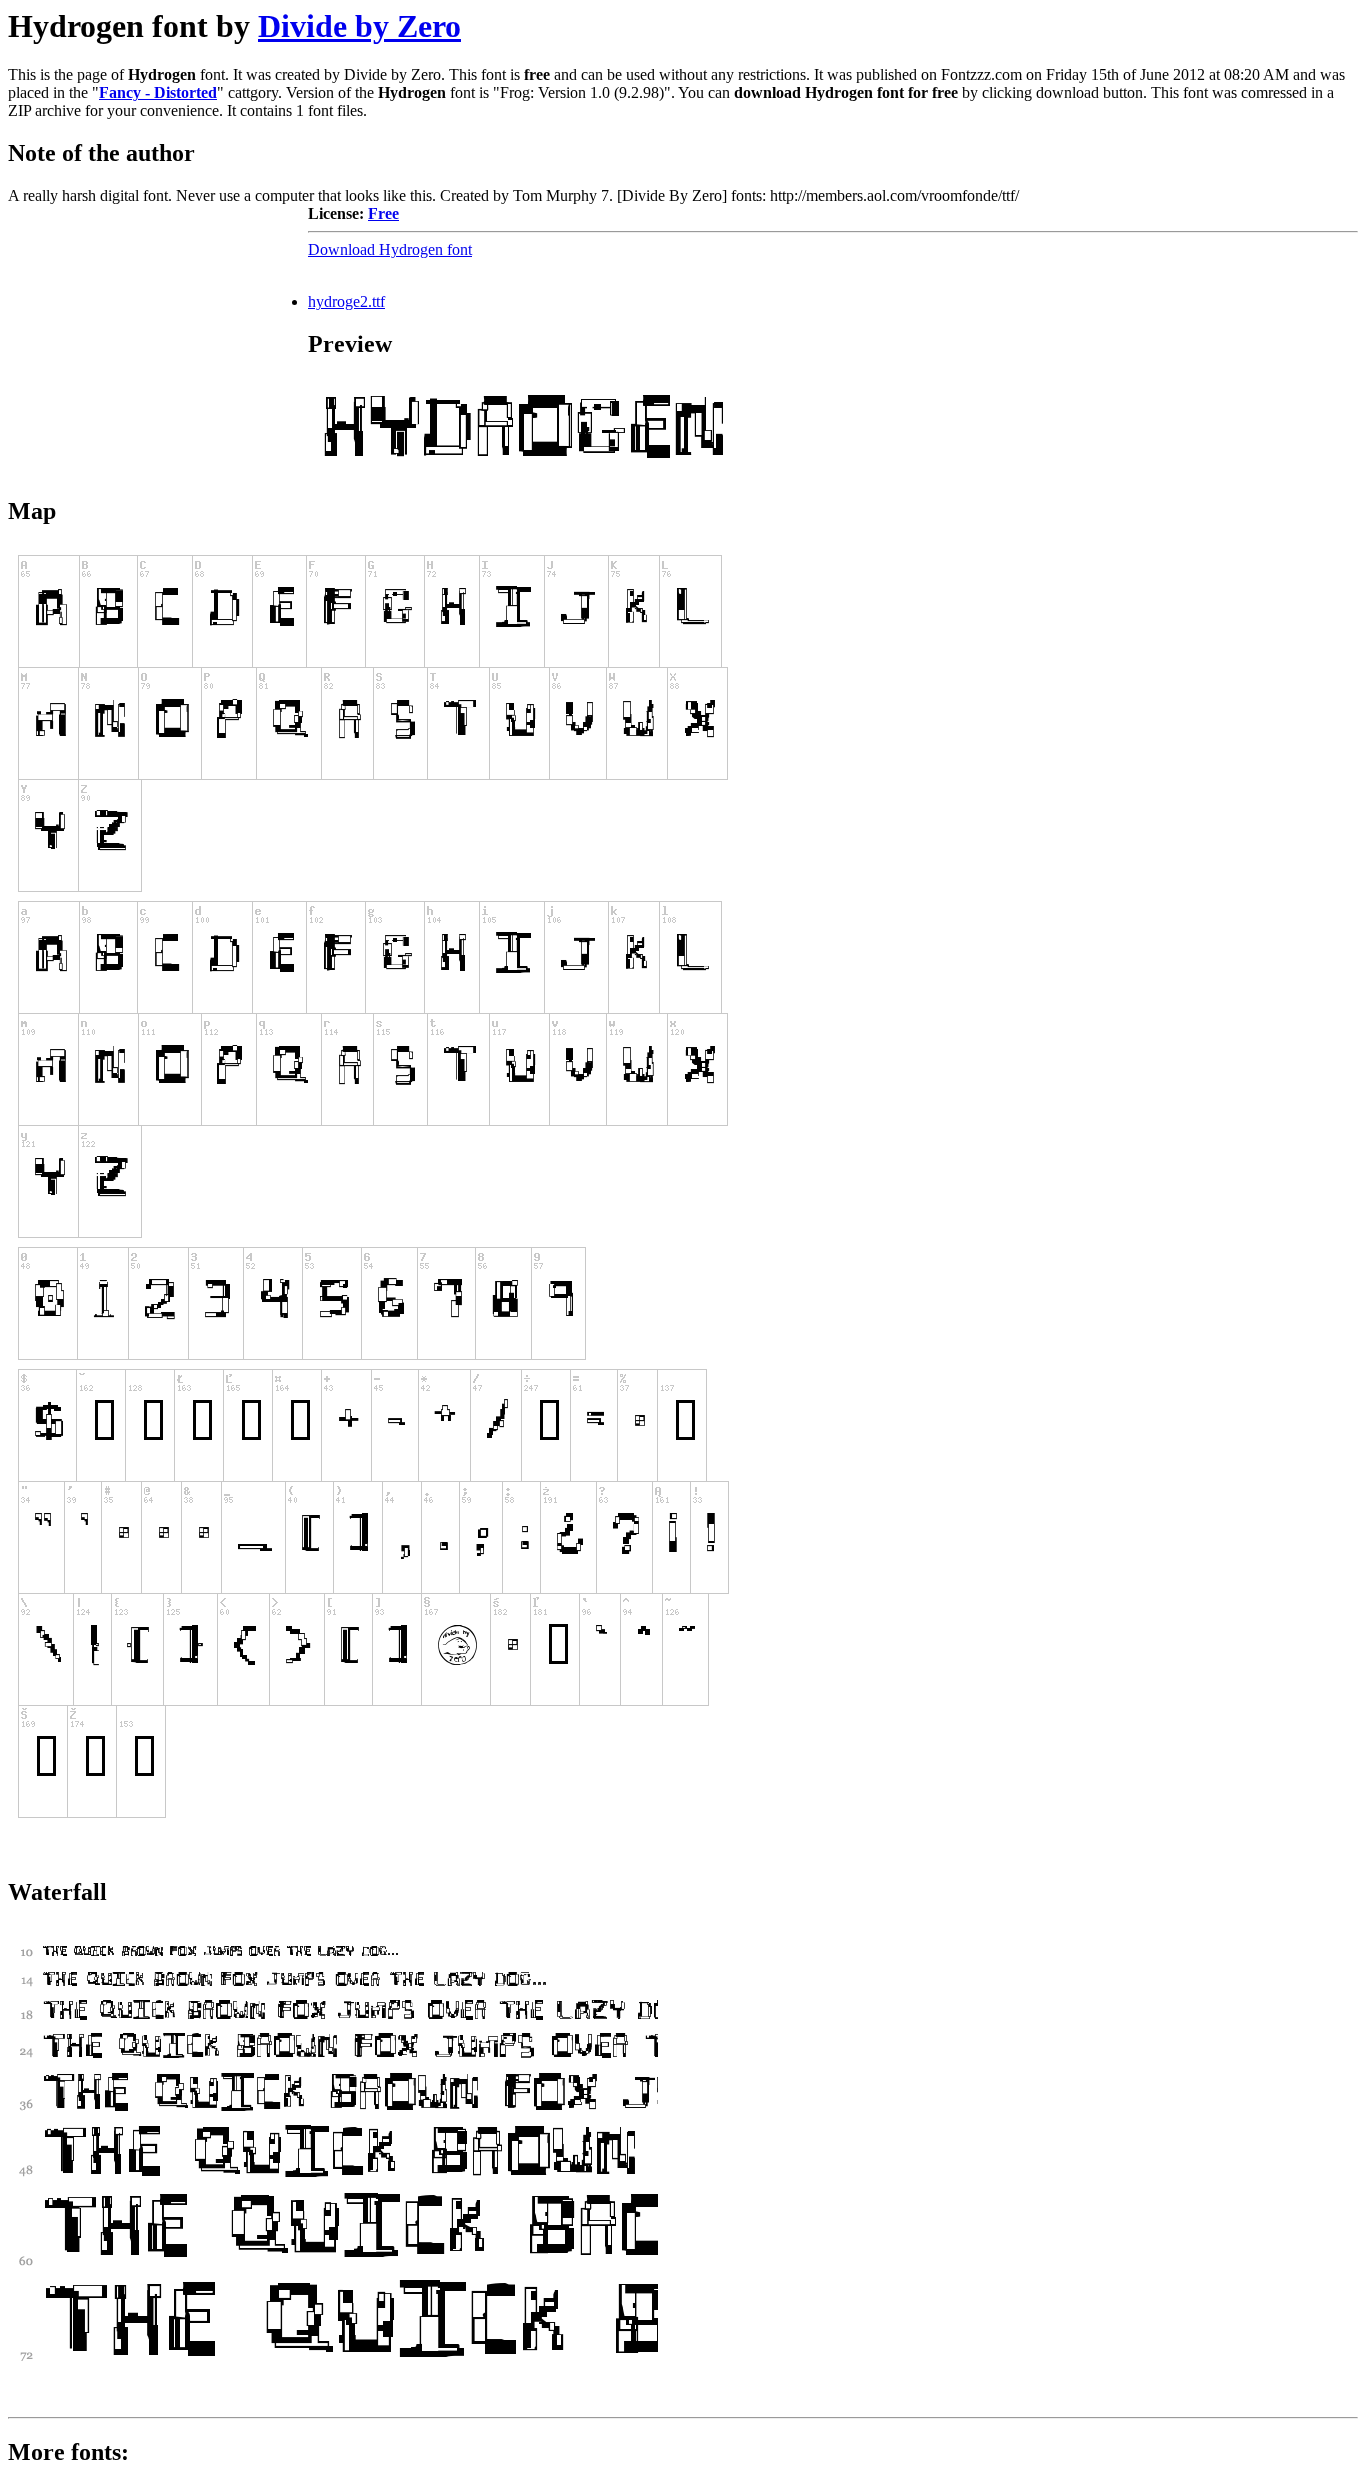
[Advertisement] (158, 330)
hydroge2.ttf (346, 301)
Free (383, 213)
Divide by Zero (359, 26)
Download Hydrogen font (390, 249)
